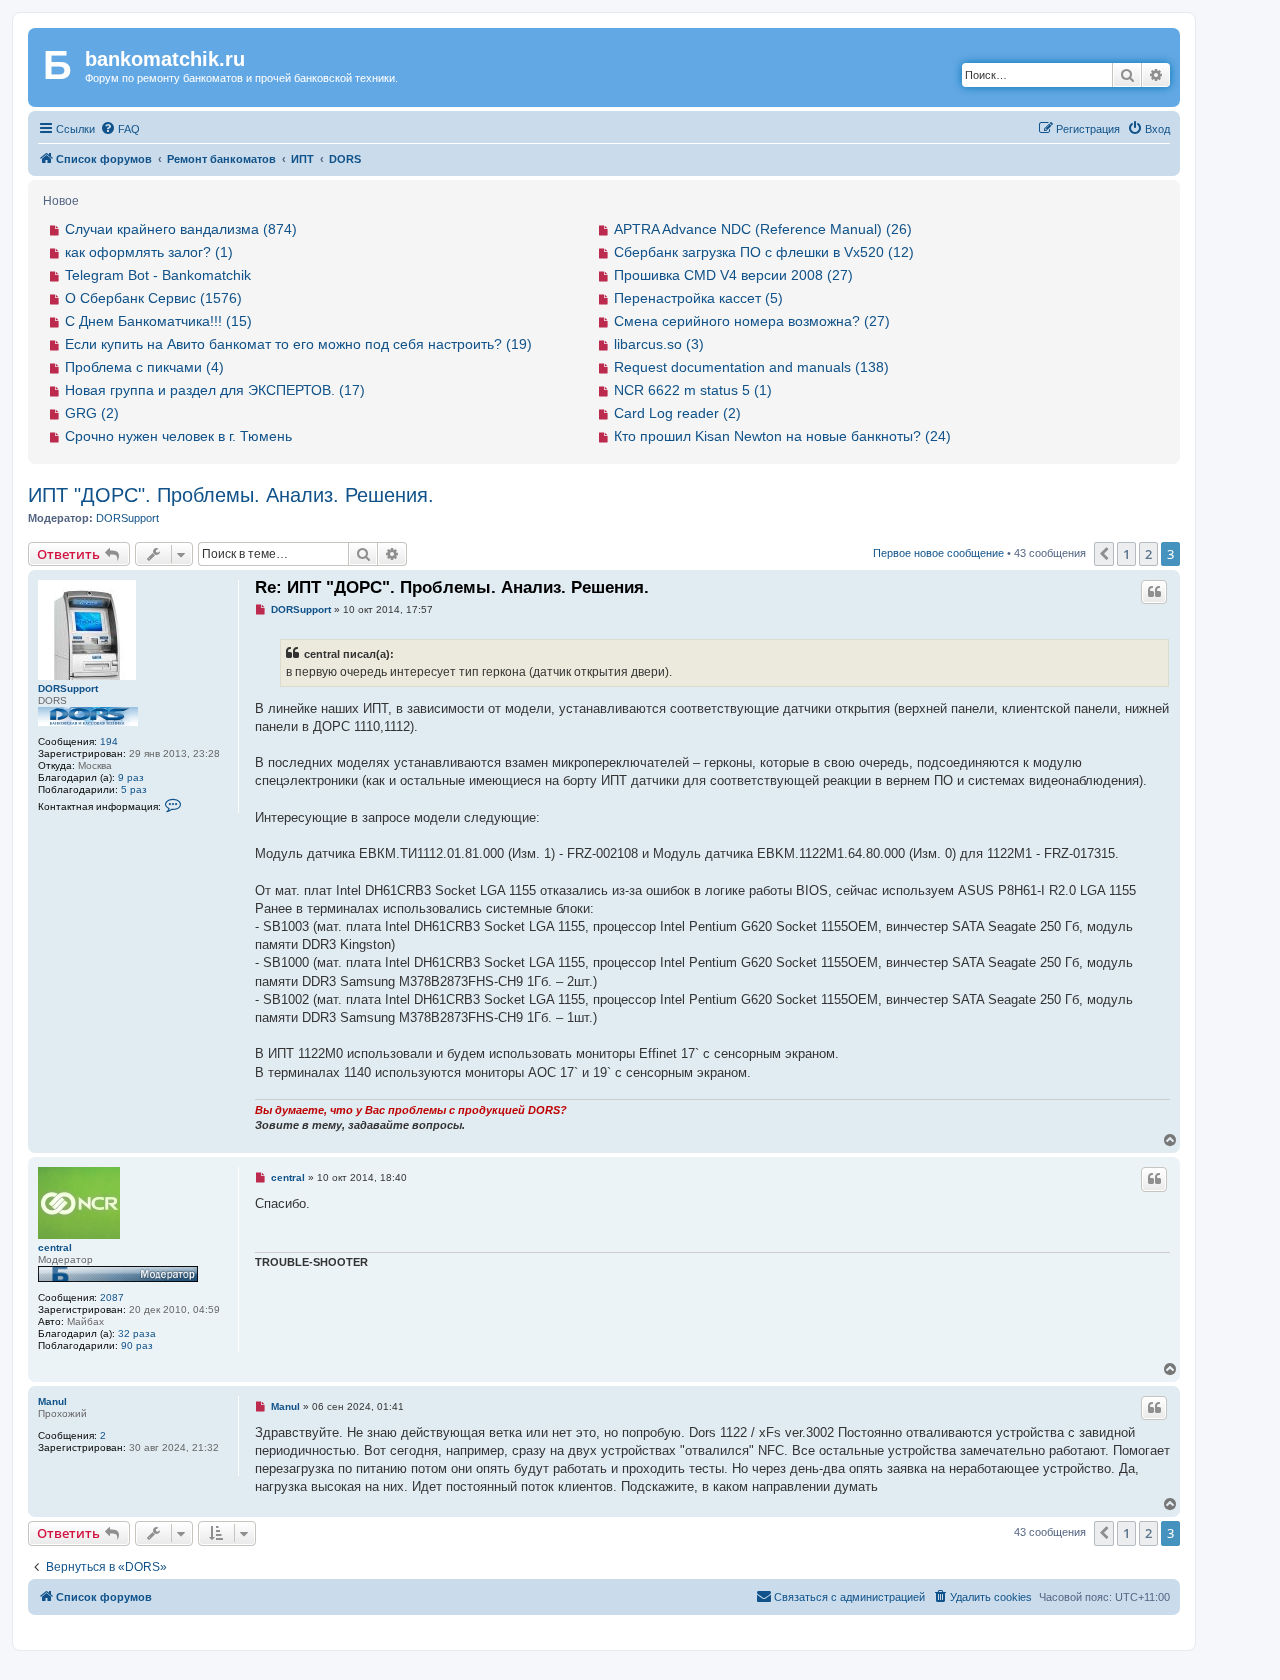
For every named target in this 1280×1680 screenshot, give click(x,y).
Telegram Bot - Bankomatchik (158, 275)
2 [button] (1148, 554)
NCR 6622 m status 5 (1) (693, 390)
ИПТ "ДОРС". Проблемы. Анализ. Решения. (231, 495)
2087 (112, 1297)
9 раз (131, 777)
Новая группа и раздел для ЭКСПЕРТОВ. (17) (215, 390)
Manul (52, 1401)
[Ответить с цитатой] (1154, 592)
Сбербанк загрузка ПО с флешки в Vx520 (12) (764, 252)
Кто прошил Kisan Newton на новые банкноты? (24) (782, 436)
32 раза (137, 1333)
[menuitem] (120, 129)
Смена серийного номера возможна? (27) (752, 321)
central (55, 1247)
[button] (1104, 554)
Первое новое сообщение (938, 553)
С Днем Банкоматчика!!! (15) (158, 321)
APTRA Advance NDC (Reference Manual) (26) (763, 229)
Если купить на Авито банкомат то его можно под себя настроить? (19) (298, 344)
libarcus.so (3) (659, 344)
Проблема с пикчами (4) (144, 367)
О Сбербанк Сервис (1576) (153, 298)
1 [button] (1126, 554)
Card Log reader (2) (677, 413)
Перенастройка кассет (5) (698, 298)
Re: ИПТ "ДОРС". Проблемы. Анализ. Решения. (452, 587)
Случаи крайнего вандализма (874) (181, 229)
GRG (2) (92, 413)
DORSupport (127, 518)
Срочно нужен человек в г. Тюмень (178, 436)
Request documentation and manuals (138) (751, 367)
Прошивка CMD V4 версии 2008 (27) (733, 275)
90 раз (137, 1345)
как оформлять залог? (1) (149, 252)
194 (109, 741)
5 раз (134, 789)
